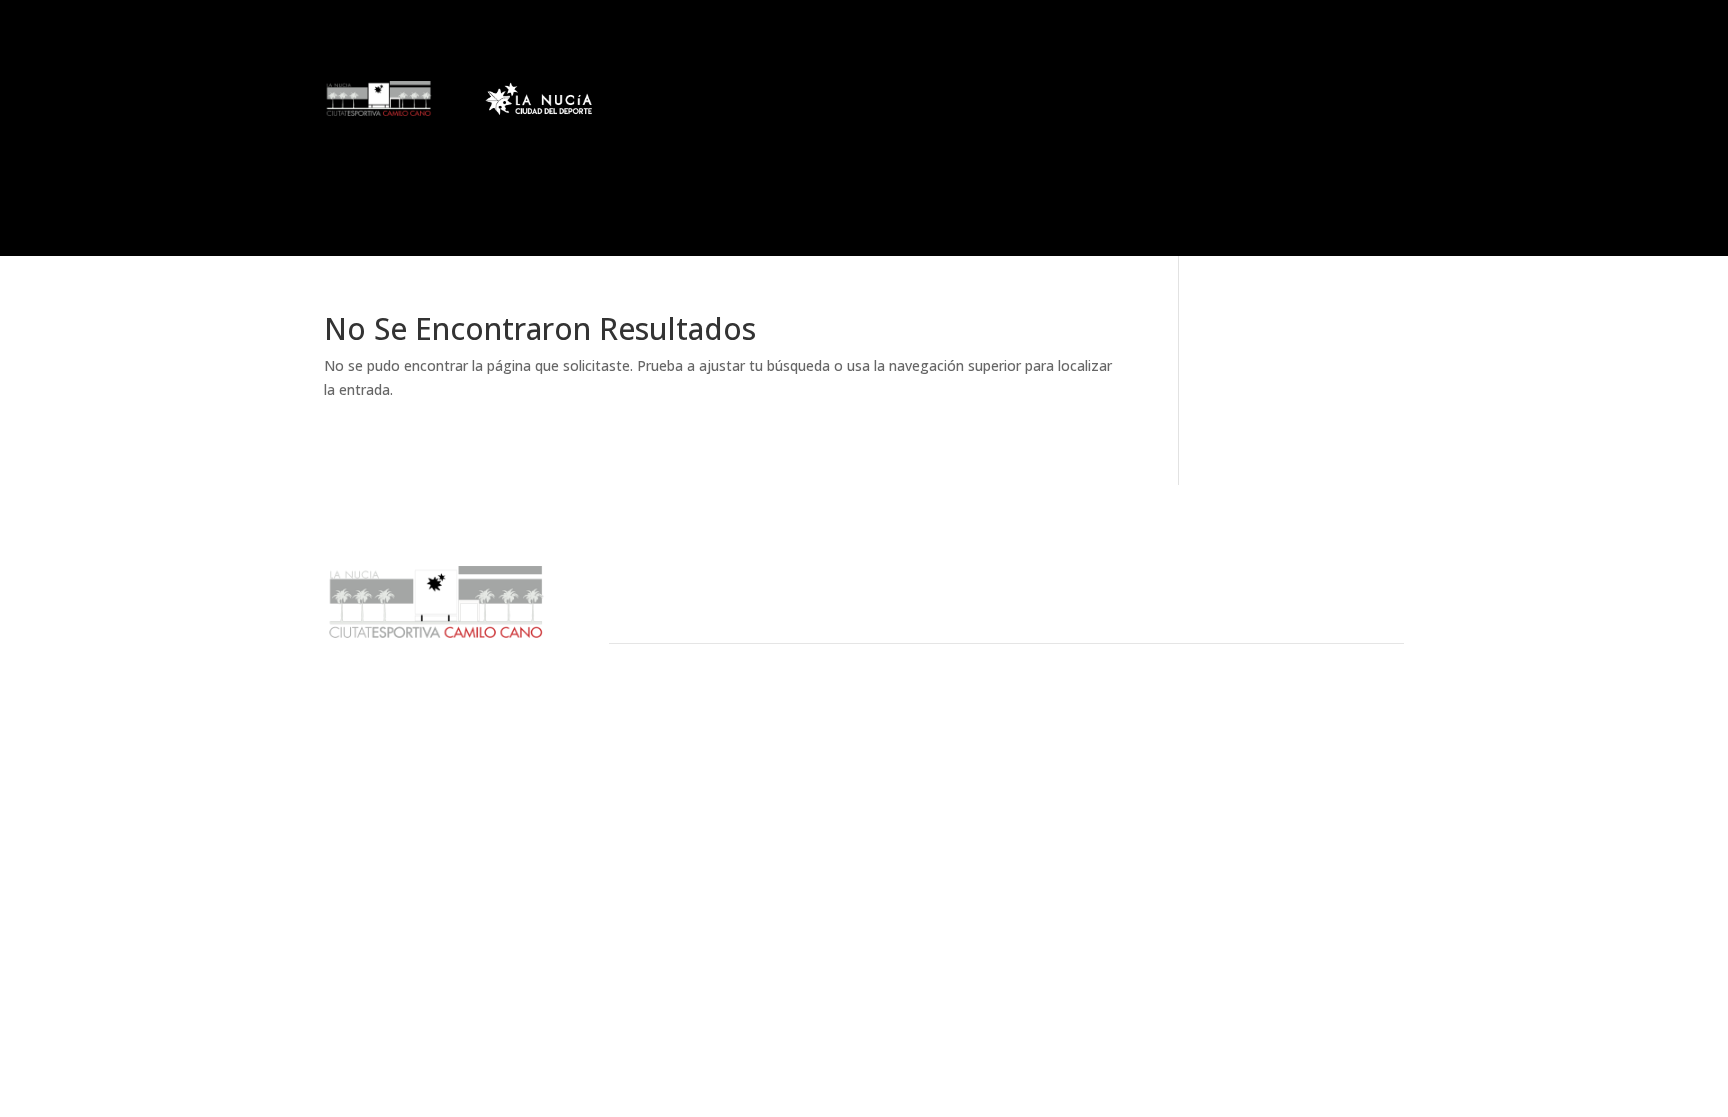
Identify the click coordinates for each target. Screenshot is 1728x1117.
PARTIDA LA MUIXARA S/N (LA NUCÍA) (774, 786)
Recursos (1060, 97)
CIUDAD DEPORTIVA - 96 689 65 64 (764, 762)
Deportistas (821, 97)
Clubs (742, 97)
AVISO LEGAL (1035, 738)
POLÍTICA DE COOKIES (1075, 762)
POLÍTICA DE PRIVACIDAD (1090, 786)
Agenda (1269, 97)
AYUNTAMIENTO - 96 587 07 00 (746, 738)
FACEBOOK (1289, 738)
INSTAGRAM (1293, 786)
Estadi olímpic (1177, 97)
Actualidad (669, 97)
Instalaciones (945, 97)
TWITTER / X (1294, 762)
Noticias (651, 161)
